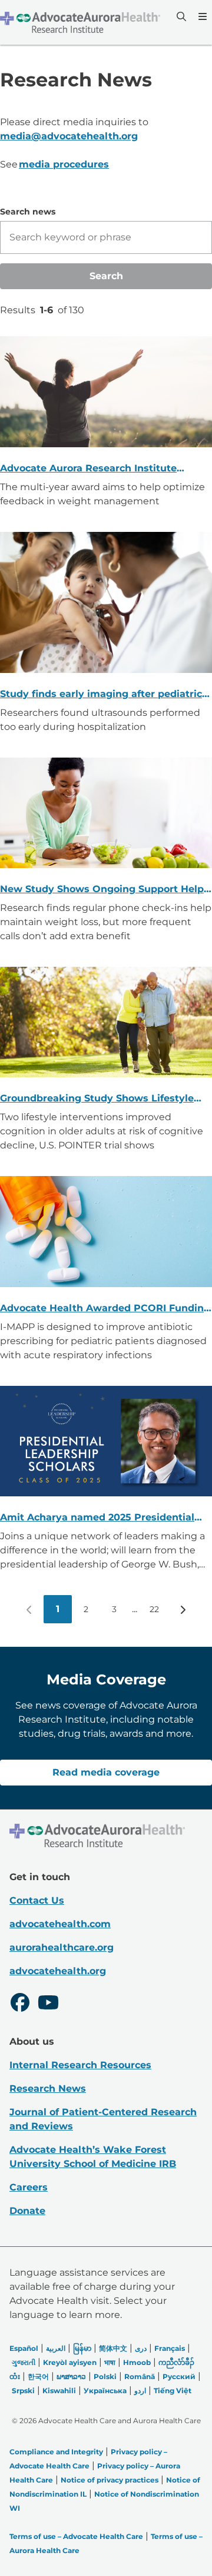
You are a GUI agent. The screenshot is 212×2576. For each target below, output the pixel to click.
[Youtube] (48, 2004)
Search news (28, 212)
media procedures (64, 164)
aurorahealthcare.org (62, 1947)
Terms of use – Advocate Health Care (76, 2536)
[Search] (180, 16)
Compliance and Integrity (56, 2452)
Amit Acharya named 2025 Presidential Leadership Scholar (97, 1518)
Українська (105, 2391)
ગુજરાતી (24, 2362)
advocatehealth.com (60, 1924)
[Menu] (201, 16)
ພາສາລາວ (71, 2376)
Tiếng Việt (173, 2391)
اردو (140, 2391)
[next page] (183, 1609)
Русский (179, 2376)
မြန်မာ (82, 2348)
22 (154, 1609)
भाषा (110, 2362)
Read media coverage (106, 1772)
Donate (27, 2211)
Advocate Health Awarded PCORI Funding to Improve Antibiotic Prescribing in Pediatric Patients (105, 1309)
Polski (105, 2376)
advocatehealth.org (58, 1971)
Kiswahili (59, 2391)
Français (170, 2348)
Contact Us (37, 1900)
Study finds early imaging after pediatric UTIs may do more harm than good (101, 695)
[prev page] (29, 1609)
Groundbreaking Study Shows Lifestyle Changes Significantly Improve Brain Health (97, 1099)
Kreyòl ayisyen (70, 2362)
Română (140, 2376)
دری (141, 2348)
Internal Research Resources (80, 2065)
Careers (29, 2187)
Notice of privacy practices (110, 2480)
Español (24, 2348)
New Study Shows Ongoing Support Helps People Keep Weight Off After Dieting (105, 890)
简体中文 (113, 2348)
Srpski (23, 2391)
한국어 (38, 2376)
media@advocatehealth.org (69, 136)
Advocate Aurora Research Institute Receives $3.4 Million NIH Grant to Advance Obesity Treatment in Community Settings (88, 469)
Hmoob (137, 2362)
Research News (48, 2088)
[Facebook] (20, 2004)
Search (106, 276)
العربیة (56, 2348)
